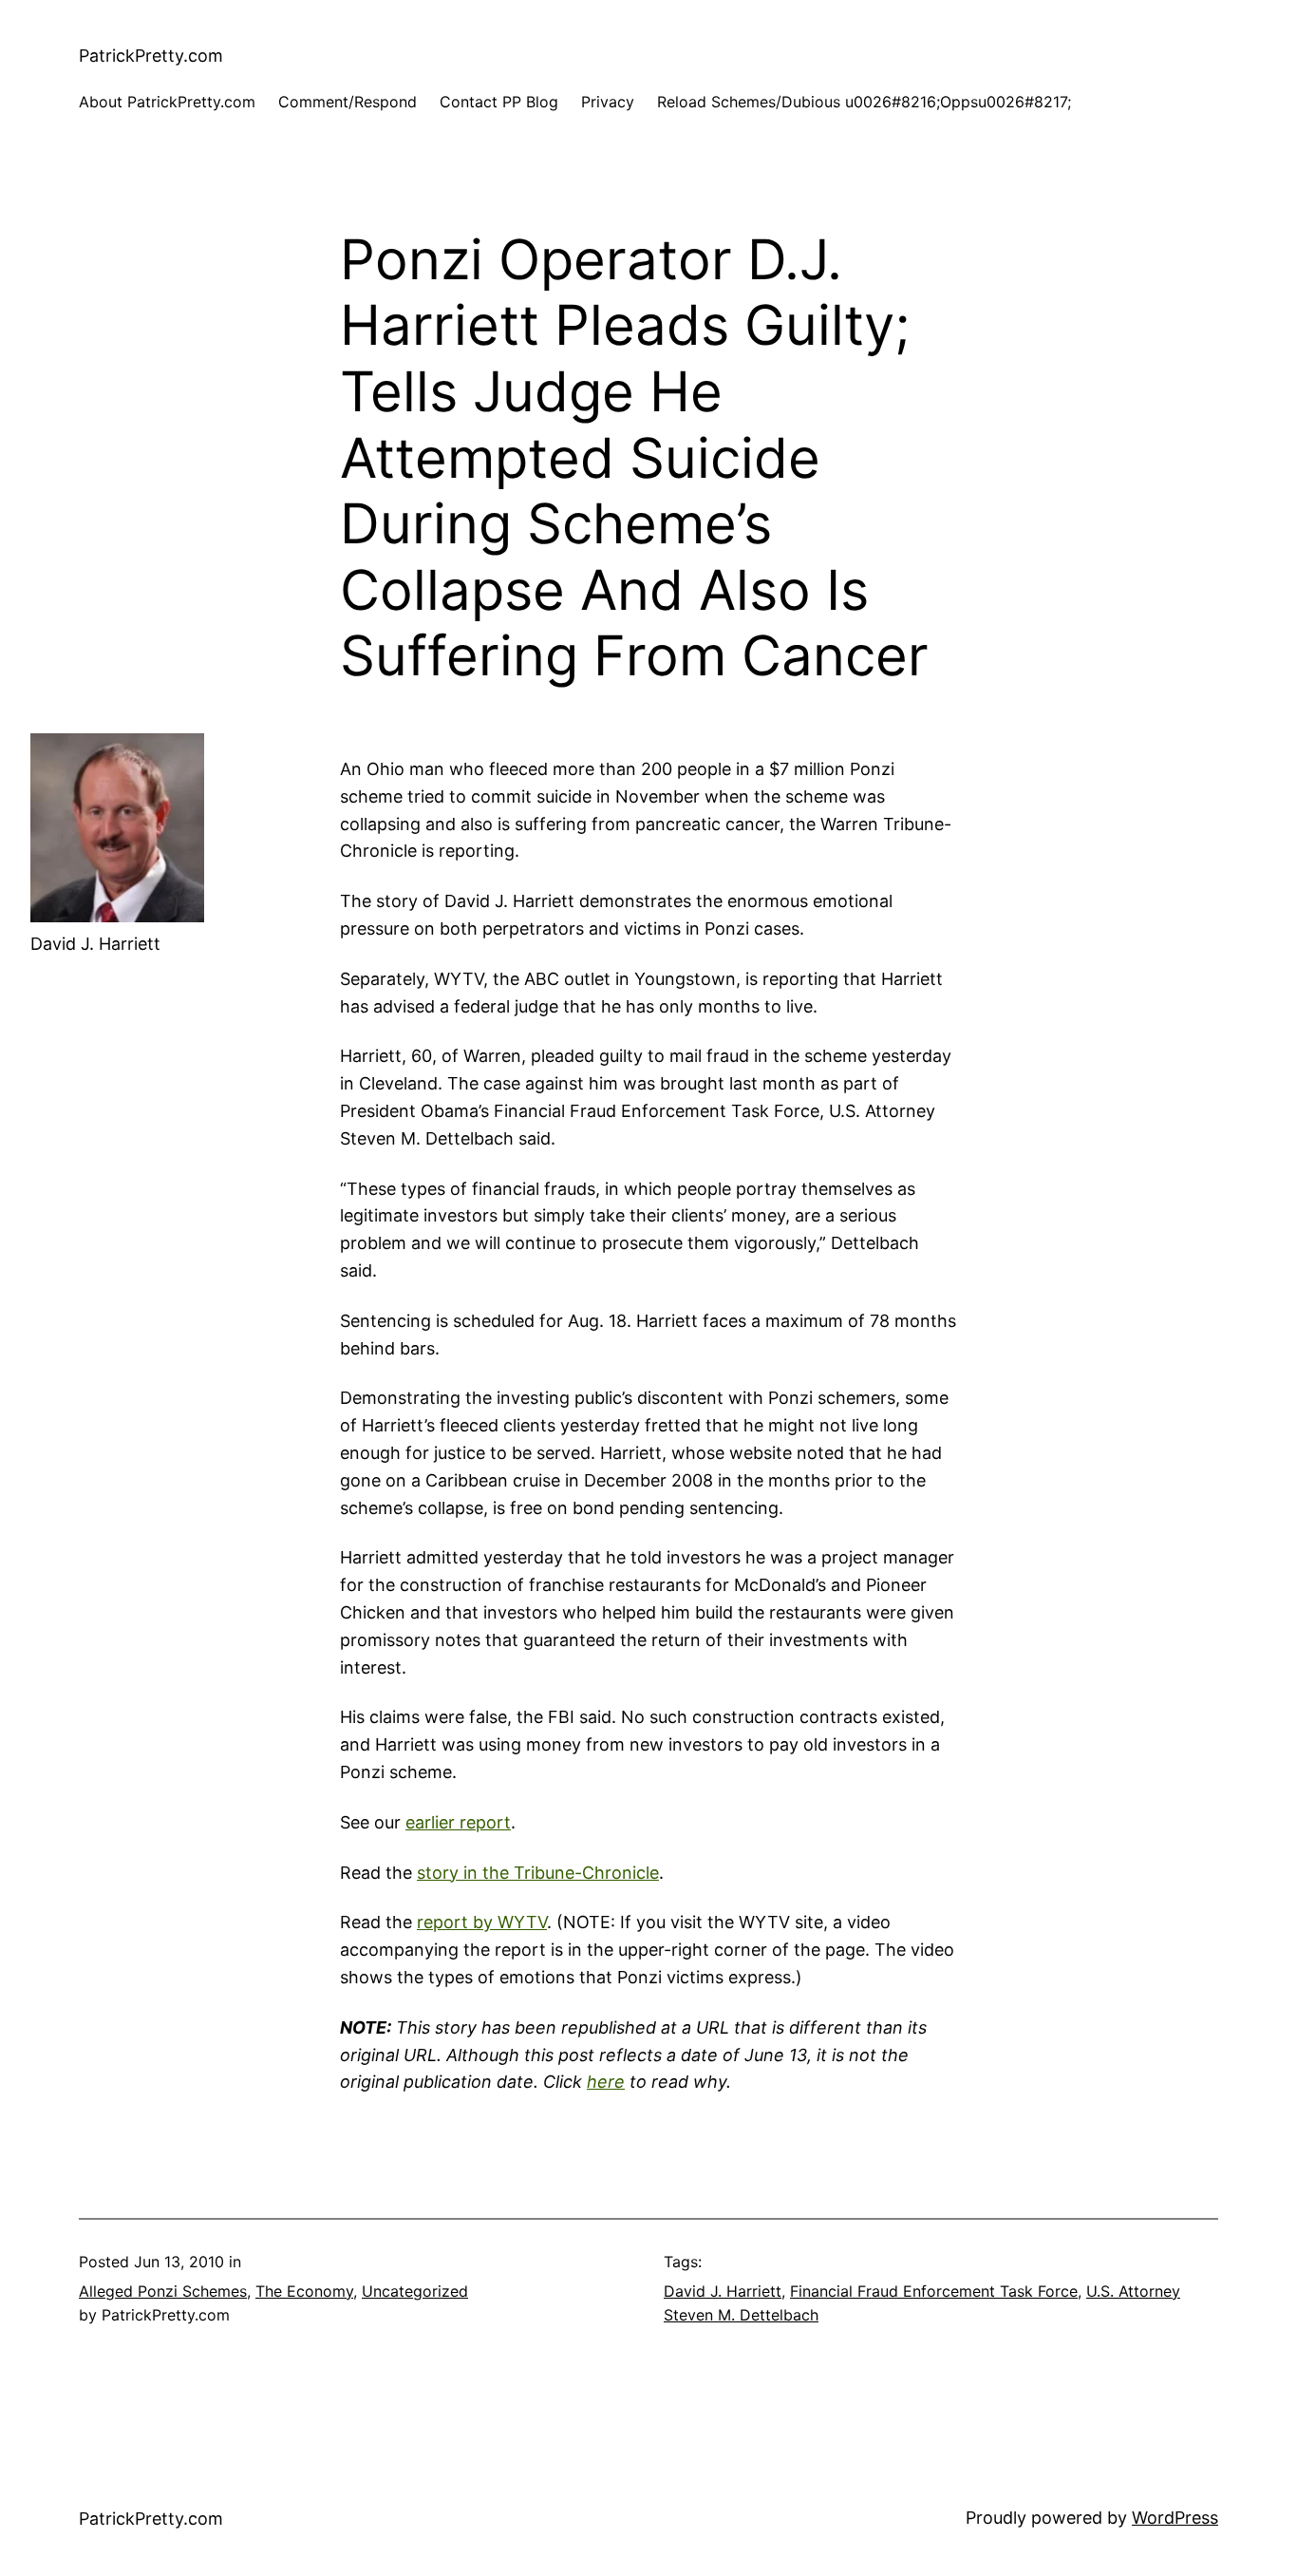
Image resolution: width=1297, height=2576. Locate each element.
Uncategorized (415, 2291)
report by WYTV (482, 1922)
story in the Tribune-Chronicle (538, 1873)
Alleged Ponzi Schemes (163, 2291)
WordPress (1175, 2518)
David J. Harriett (723, 2291)
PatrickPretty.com (151, 56)
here (606, 2082)
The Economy (304, 2291)
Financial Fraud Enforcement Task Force (934, 2291)
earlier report (458, 1822)
